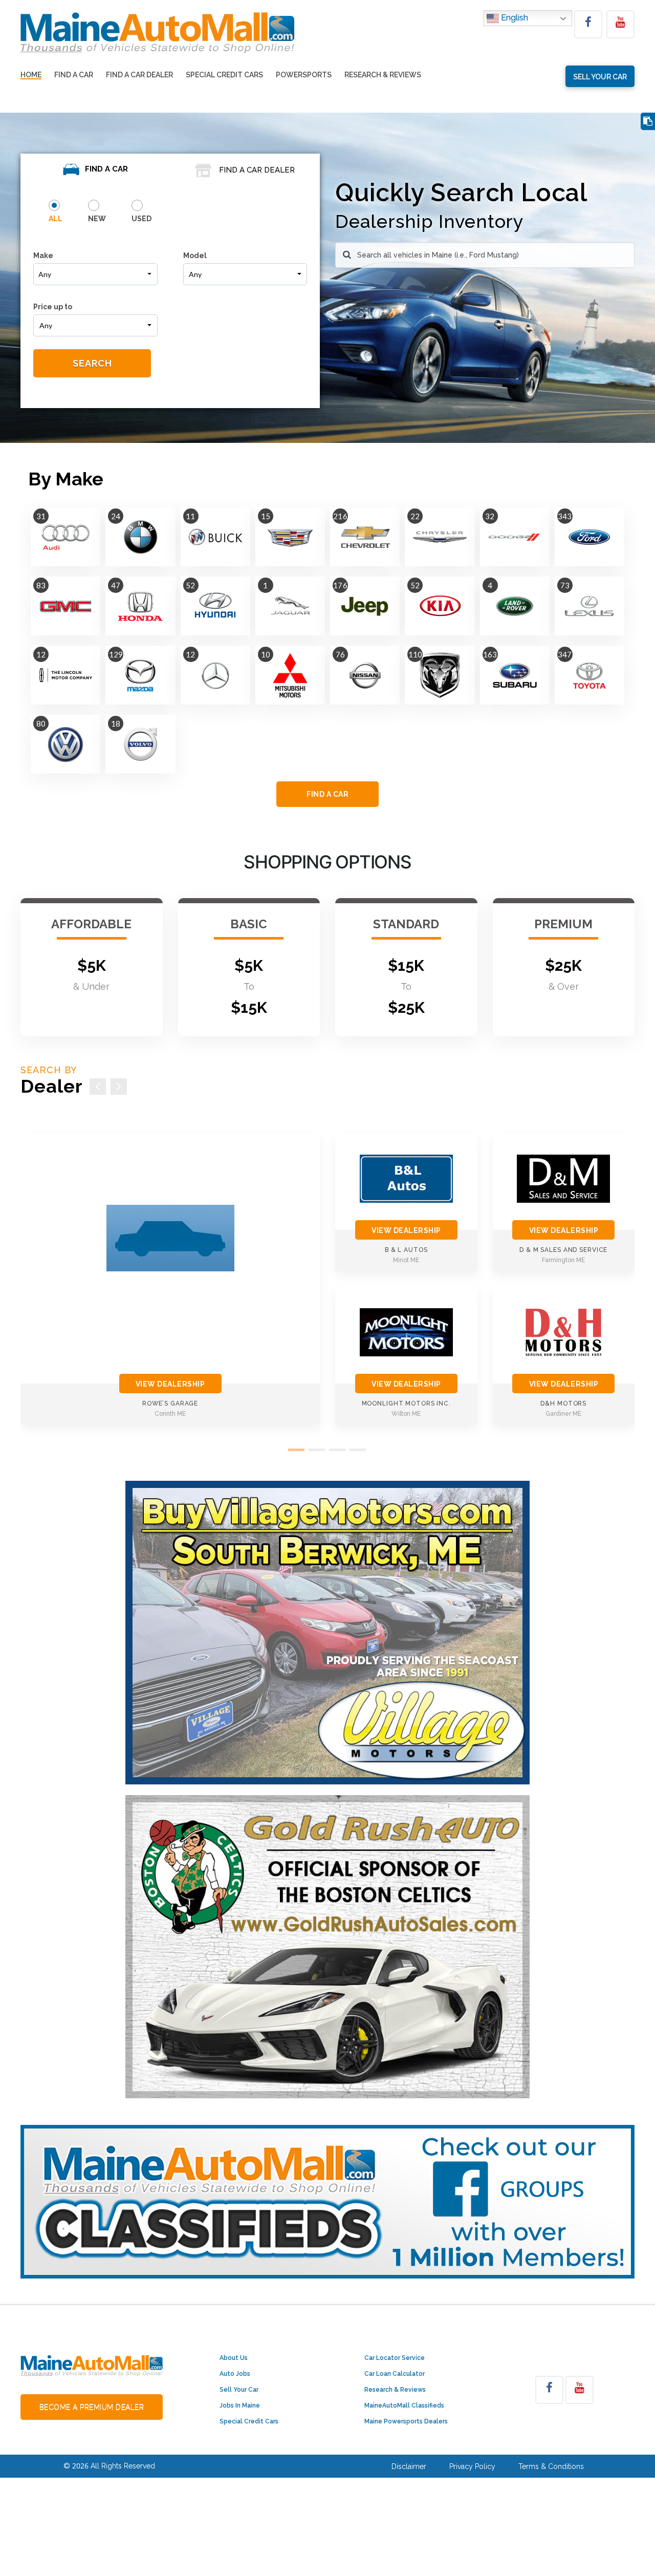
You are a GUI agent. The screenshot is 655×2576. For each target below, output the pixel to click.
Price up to (53, 307)
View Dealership (170, 1384)
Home (31, 75)
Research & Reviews (383, 75)
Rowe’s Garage (170, 1403)
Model (195, 256)
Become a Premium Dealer (92, 2407)
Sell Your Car (239, 2390)
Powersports (304, 75)
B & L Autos (406, 1250)
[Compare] (648, 122)
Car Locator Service (395, 2358)
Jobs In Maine (240, 2405)
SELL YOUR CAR (600, 77)
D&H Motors (563, 1403)
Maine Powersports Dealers (406, 2421)
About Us (234, 2358)
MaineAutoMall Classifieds (404, 2405)
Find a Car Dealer (139, 75)
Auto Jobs (235, 2374)
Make (43, 256)
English (514, 18)
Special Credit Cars (224, 75)
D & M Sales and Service (563, 1250)
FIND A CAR (327, 794)
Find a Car (74, 75)
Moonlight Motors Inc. (406, 1403)
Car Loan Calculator (395, 2374)
